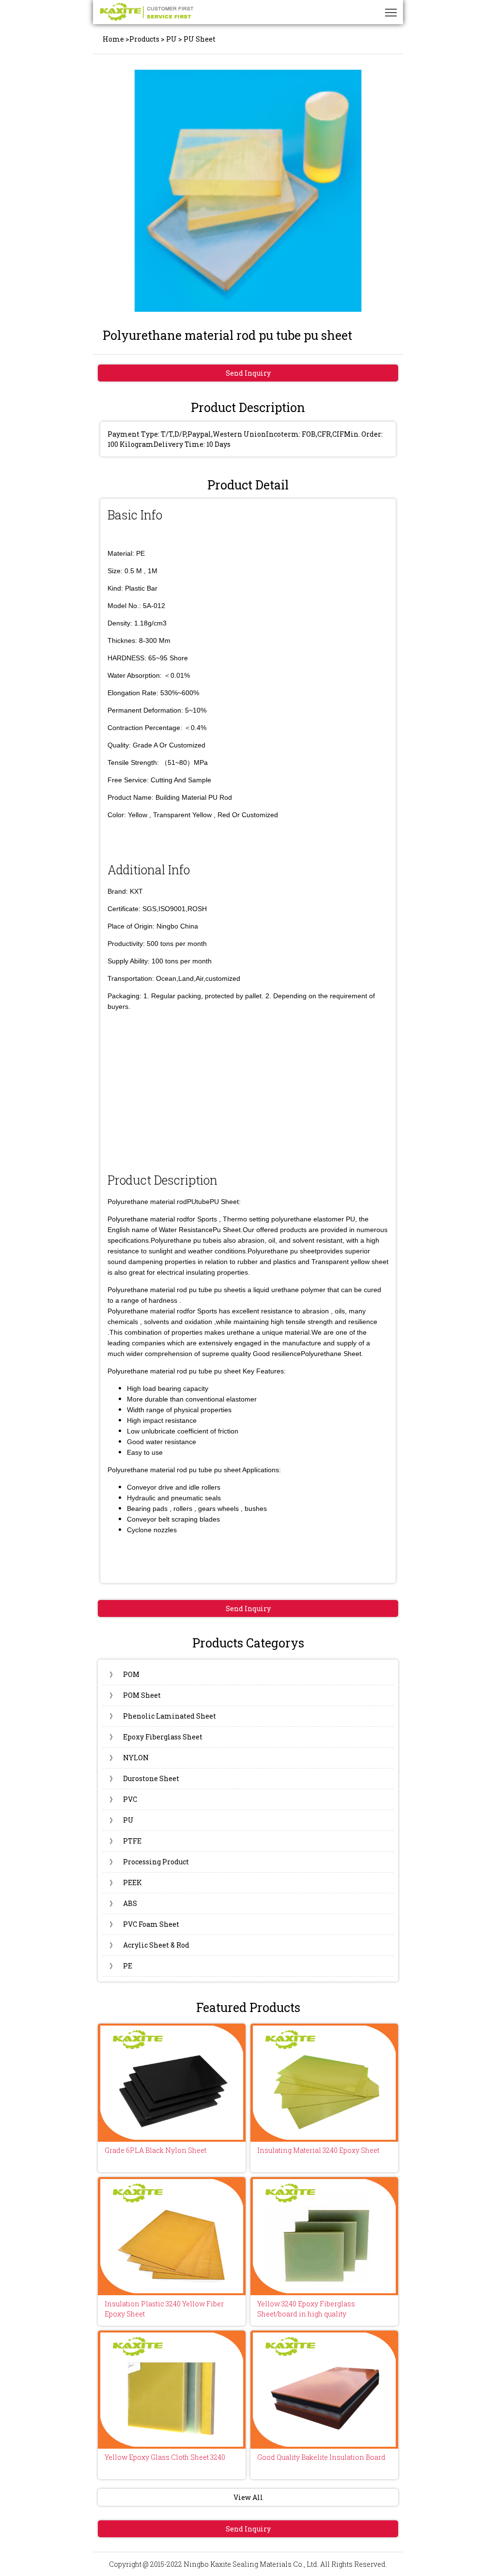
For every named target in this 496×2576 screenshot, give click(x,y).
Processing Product (149, 1862)
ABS (123, 1903)
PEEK (126, 1882)
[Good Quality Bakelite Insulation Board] (324, 2390)
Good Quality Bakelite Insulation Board (321, 2457)
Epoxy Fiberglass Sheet (156, 1737)
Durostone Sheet (144, 1778)
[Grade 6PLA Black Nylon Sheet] (172, 2083)
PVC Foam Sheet (144, 1924)
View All (248, 2497)
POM (124, 1674)
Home (113, 39)
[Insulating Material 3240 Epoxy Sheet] (324, 2083)
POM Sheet (135, 1695)
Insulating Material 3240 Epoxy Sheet (318, 2150)
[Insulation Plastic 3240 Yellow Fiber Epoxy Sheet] (172, 2236)
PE (121, 1966)
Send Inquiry (248, 373)
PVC (123, 1799)
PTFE (125, 1841)
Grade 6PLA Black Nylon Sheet (155, 2150)
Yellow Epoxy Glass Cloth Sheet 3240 (165, 2457)
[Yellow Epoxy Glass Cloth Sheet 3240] (172, 2390)
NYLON (129, 1758)
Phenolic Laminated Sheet (163, 1716)
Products (144, 39)
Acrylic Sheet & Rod (149, 1945)
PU (171, 39)
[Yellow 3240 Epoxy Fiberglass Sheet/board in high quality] (324, 2236)
